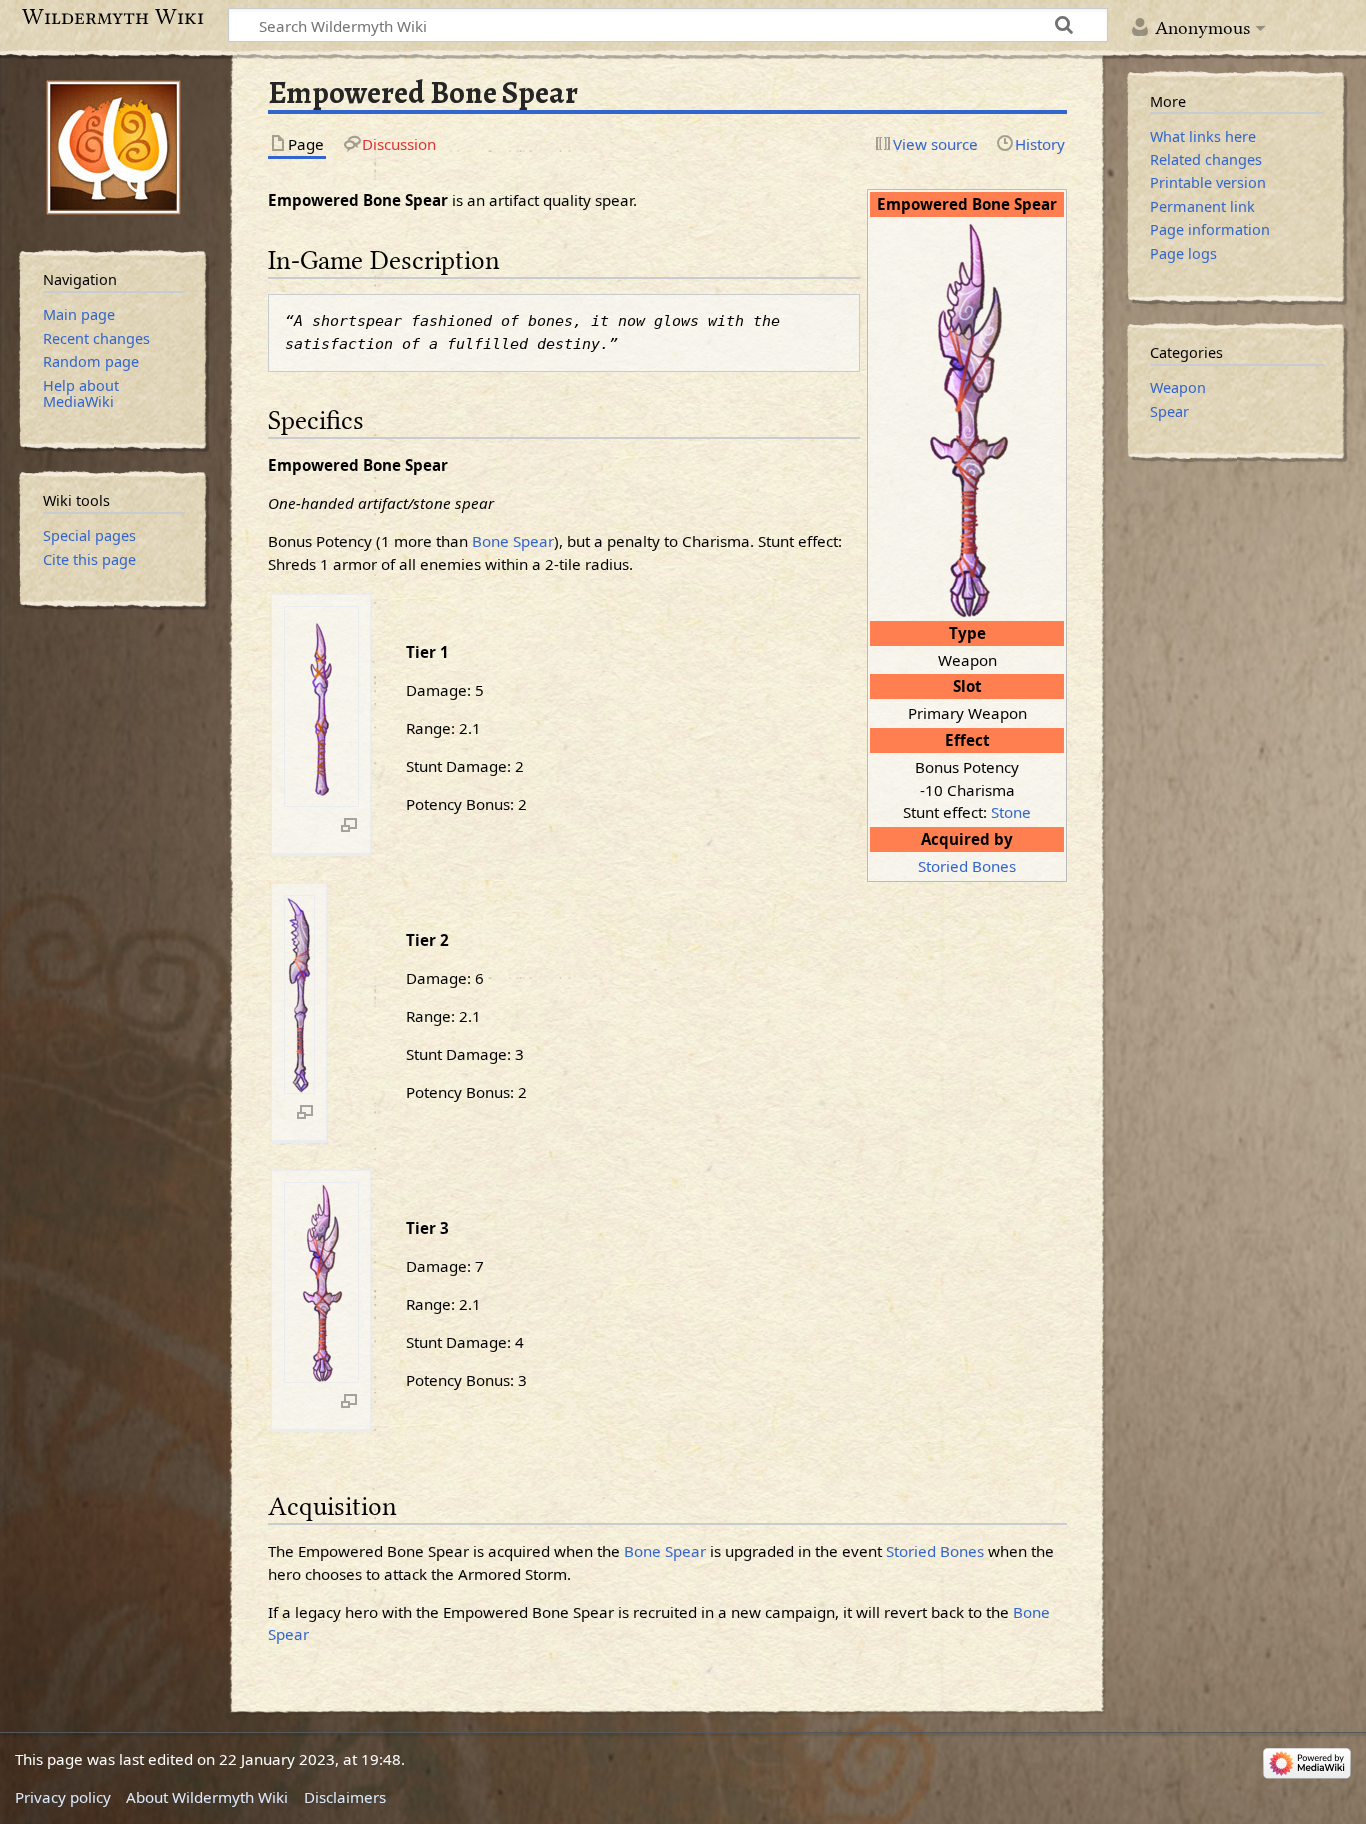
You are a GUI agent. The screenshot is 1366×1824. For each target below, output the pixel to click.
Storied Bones (967, 866)
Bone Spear (513, 541)
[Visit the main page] (113, 147)
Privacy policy (63, 1797)
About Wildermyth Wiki (207, 1797)
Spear (1169, 411)
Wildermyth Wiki (113, 17)
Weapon (1178, 387)
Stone (1011, 812)
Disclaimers (345, 1797)
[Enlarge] (349, 824)
